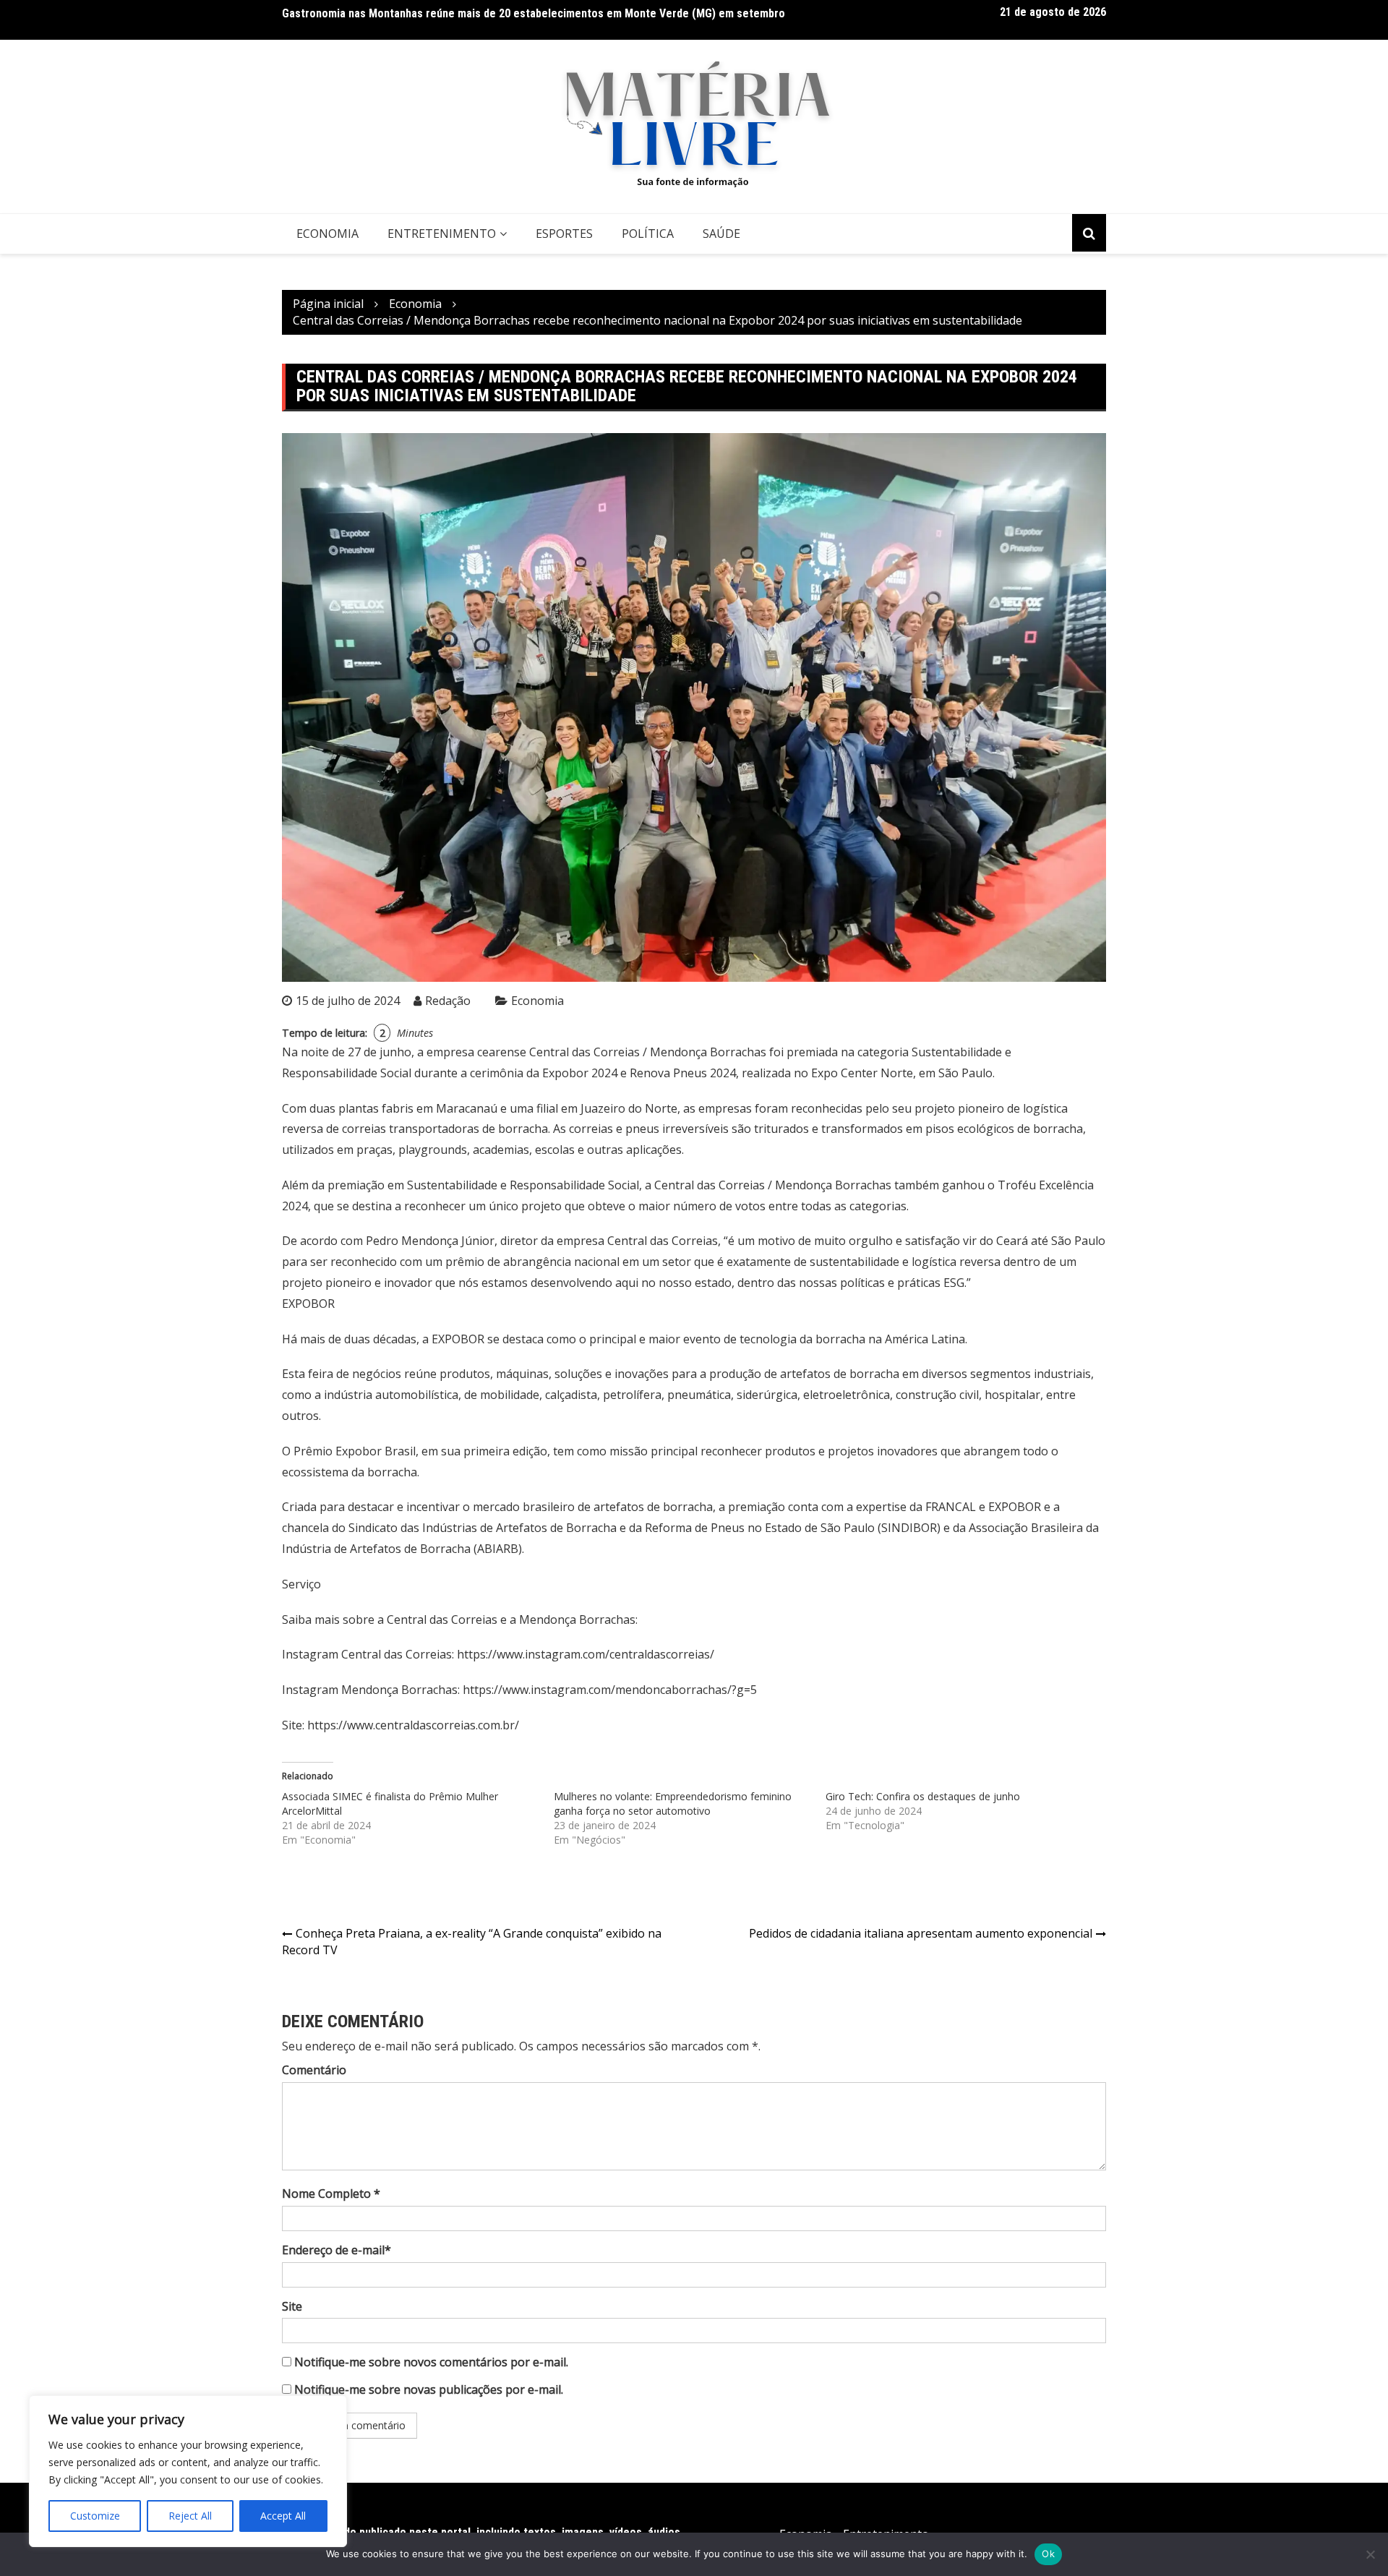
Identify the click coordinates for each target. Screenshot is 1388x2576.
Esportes (564, 234)
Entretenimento (442, 234)
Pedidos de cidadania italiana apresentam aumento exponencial (921, 1933)
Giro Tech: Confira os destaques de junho (923, 1796)
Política (648, 234)
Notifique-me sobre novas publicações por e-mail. (429, 2389)
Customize (95, 2516)
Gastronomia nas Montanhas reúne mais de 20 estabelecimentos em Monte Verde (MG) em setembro (534, 13)
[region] (188, 2471)
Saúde (721, 234)
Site (292, 2306)
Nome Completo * (331, 2194)
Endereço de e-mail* (337, 2250)
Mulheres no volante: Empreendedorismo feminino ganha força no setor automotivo (673, 1803)
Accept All (283, 2516)
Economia (327, 234)
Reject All (190, 2516)
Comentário (314, 2070)
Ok (1048, 2554)
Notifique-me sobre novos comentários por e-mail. (431, 2362)
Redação (448, 1001)
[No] (1370, 2554)
